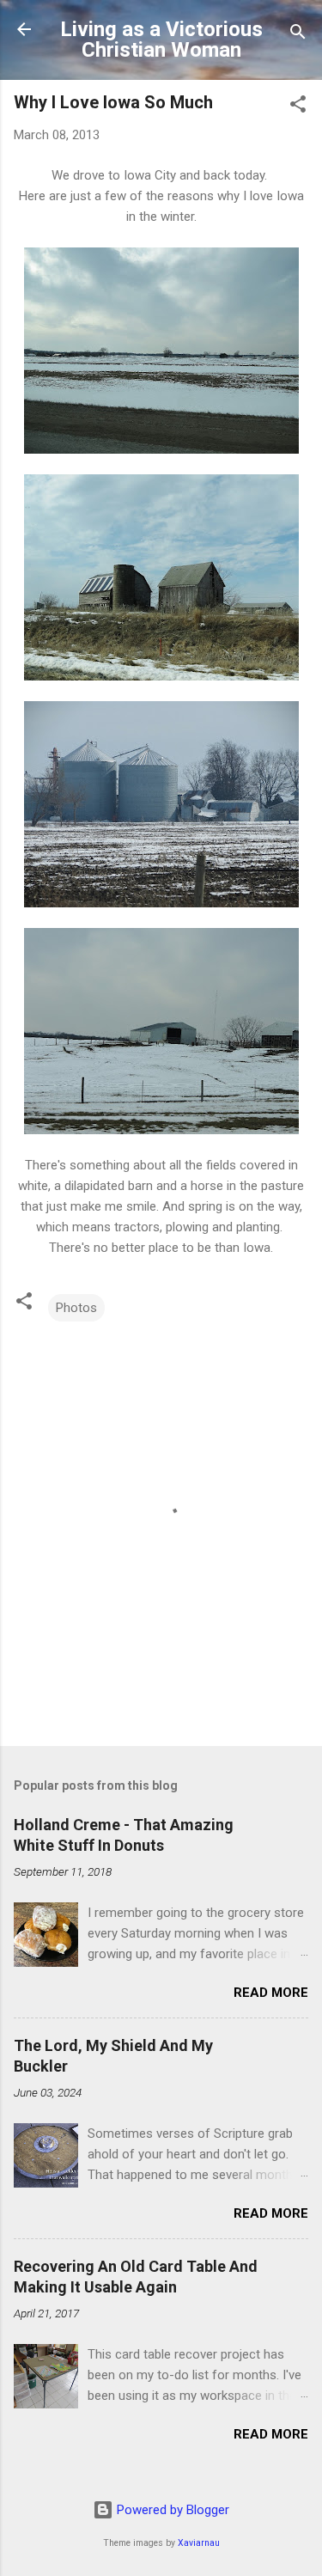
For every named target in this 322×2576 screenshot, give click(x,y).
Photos (76, 1308)
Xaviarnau (199, 2543)
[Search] (298, 35)
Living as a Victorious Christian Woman (161, 40)
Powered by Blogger (171, 2510)
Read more (271, 1993)
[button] (298, 107)
